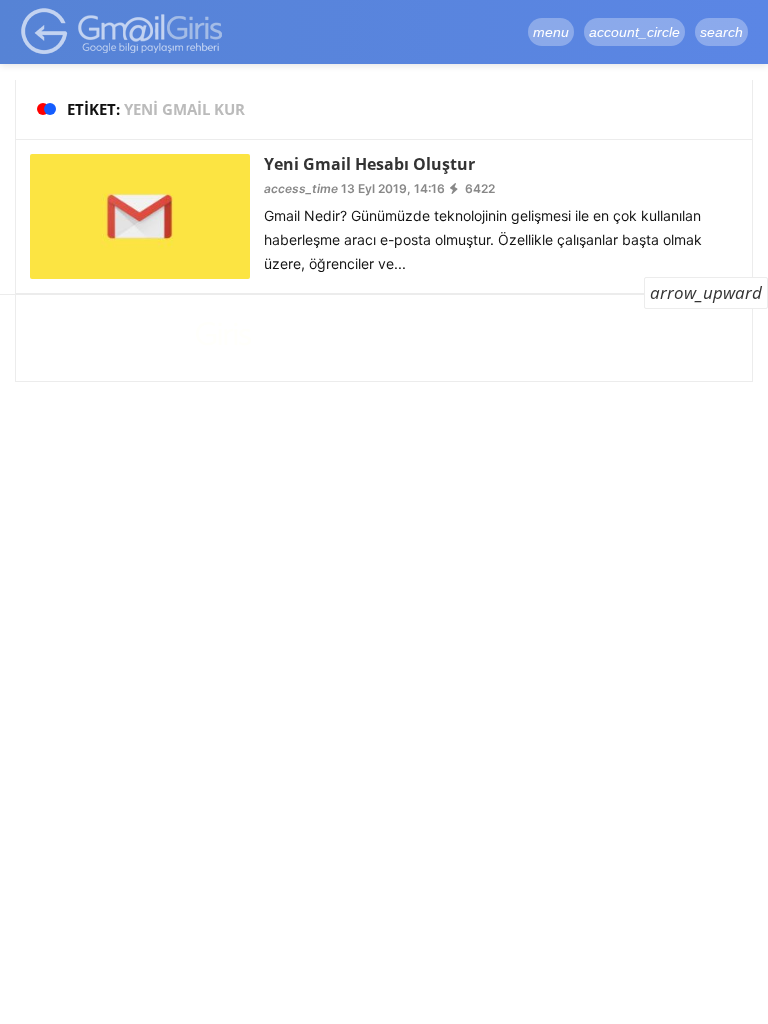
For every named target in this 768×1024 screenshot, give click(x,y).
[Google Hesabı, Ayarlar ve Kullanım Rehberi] (122, 30)
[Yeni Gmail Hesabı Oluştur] (140, 215)
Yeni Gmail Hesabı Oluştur (369, 164)
